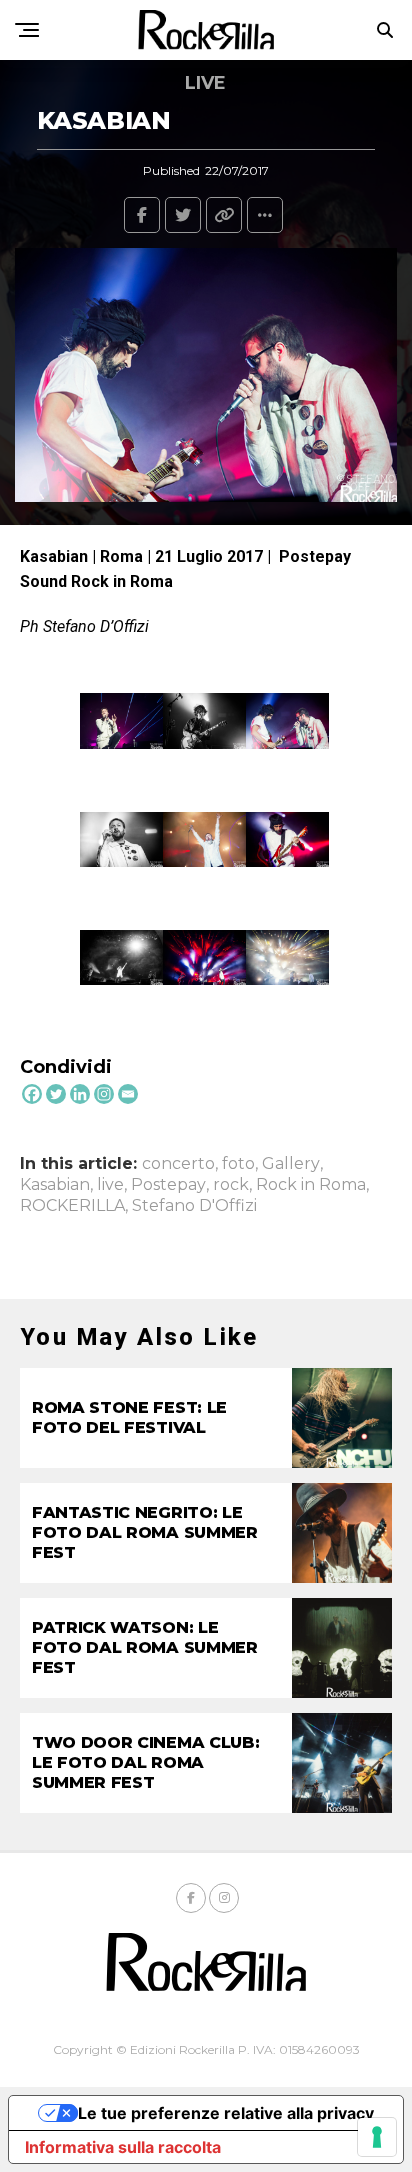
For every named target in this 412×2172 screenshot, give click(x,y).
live (110, 1185)
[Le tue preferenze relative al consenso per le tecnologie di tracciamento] (377, 2137)
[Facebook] (32, 1094)
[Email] (128, 1094)
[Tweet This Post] (183, 215)
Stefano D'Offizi (194, 1206)
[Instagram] (104, 1094)
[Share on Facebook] (142, 215)
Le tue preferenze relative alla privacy (226, 2113)
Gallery (291, 1164)
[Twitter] (56, 1094)
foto (238, 1164)
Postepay (168, 1185)
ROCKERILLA (72, 1206)
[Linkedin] (80, 1094)
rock (231, 1185)
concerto (178, 1164)
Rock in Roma (311, 1185)
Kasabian (55, 1185)
